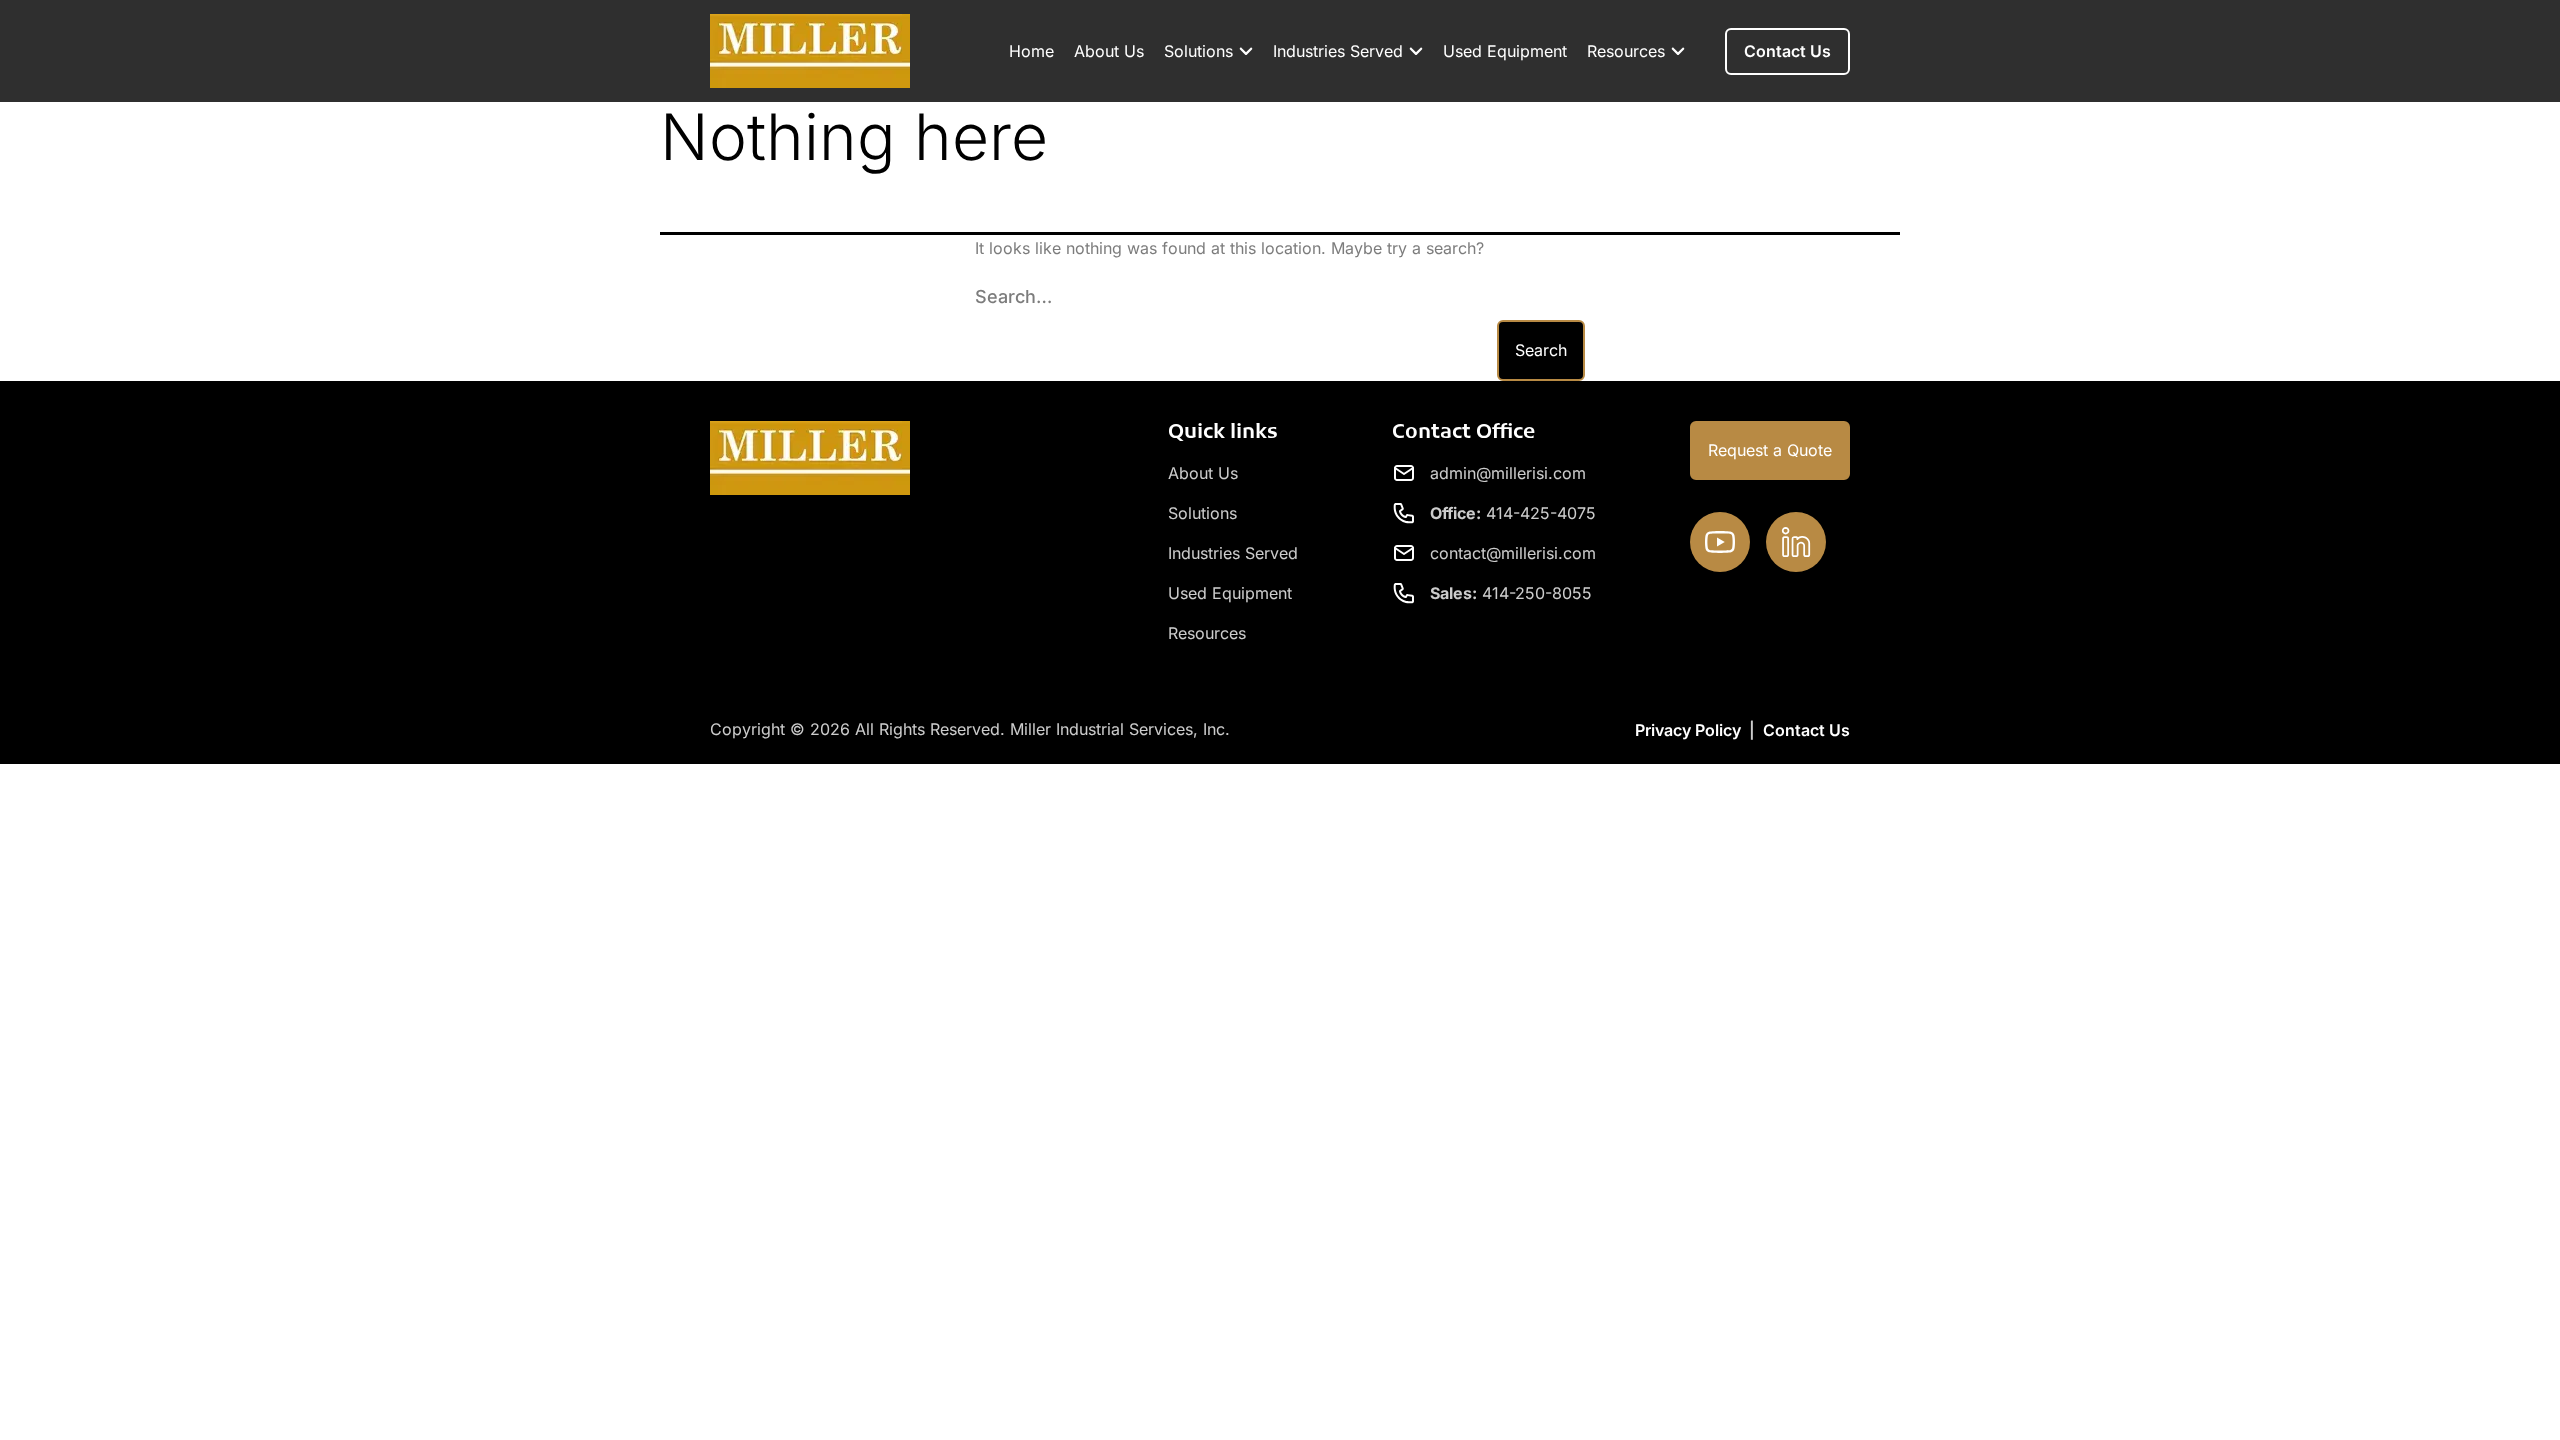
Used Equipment (1505, 51)
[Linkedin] (1796, 542)
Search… (1013, 296)
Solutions (1198, 51)
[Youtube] (1720, 542)
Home (1031, 51)
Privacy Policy (1688, 730)
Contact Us (1806, 730)
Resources (1626, 51)
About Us (1109, 51)
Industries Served (1338, 51)
